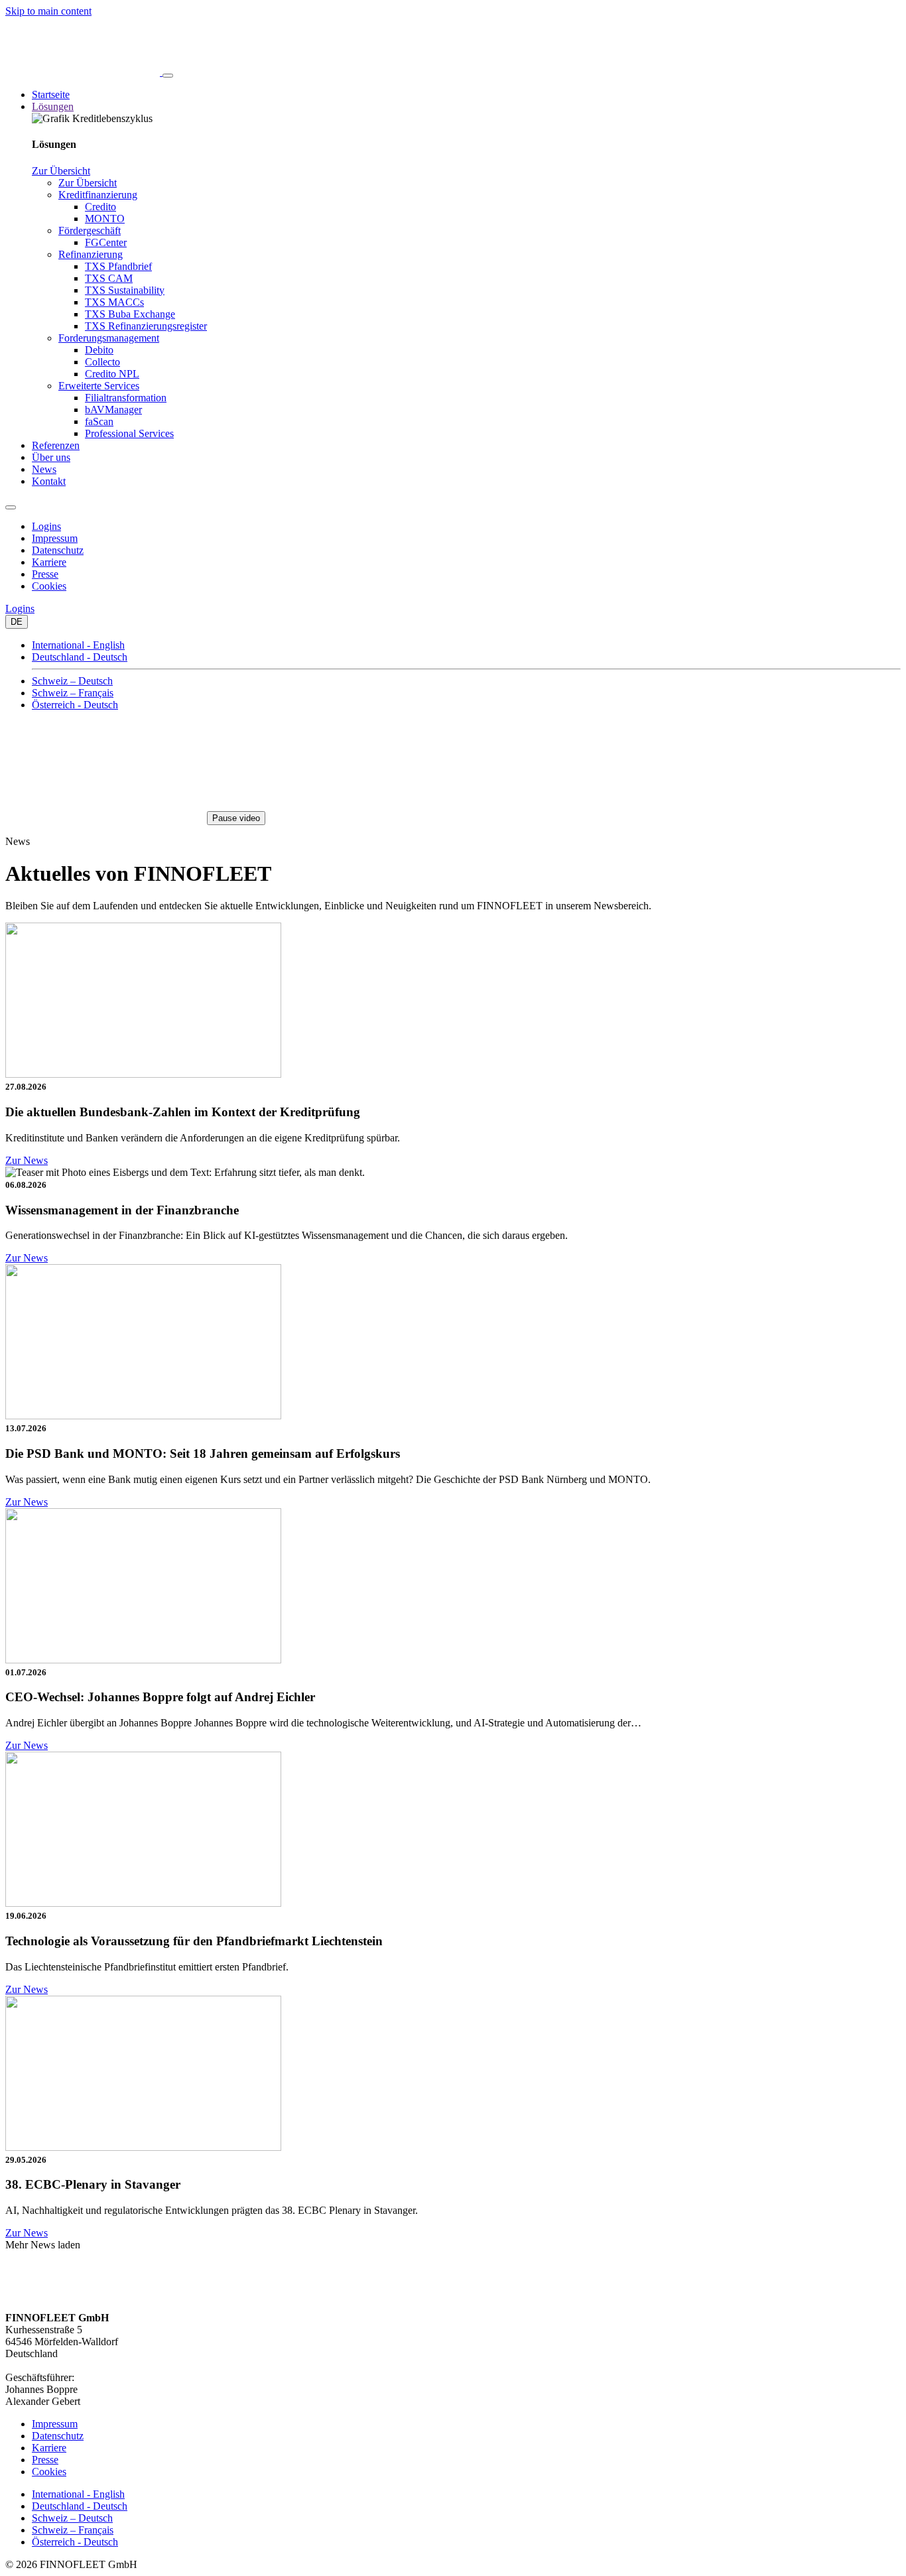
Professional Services (129, 433)
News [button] (44, 469)
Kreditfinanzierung (98, 195)
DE (17, 622)
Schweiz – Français (73, 693)
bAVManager (113, 410)
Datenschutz (58, 550)
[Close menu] (11, 507)
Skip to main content (48, 11)
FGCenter (106, 242)
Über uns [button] (51, 457)
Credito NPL (112, 374)
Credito (100, 207)
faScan (99, 421)
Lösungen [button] (53, 106)
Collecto (102, 362)
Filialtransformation (126, 398)
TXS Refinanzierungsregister (146, 326)
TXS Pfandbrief (118, 266)
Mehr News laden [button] (43, 2245)
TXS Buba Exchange (130, 314)
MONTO (105, 219)
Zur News (27, 1160)
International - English (78, 645)
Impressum (55, 538)
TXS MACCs (114, 302)
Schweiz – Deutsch (72, 681)
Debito (99, 350)
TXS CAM (109, 278)
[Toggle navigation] (168, 76)
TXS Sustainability (125, 290)
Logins (46, 526)
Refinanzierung (91, 254)
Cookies (49, 586)
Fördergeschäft (90, 230)
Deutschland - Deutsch (80, 657)
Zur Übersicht (61, 171)
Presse (45, 574)
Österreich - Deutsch (75, 705)
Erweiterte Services (99, 386)
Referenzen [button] (56, 445)
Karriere (49, 562)
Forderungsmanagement (109, 338)
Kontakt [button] (49, 481)
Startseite (51, 95)
